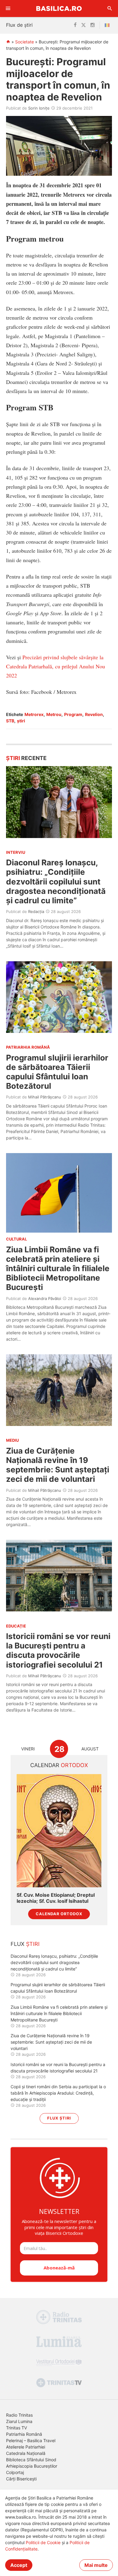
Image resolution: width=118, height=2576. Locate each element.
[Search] (110, 8)
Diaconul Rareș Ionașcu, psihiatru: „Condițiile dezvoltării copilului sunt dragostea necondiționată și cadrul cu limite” (56, 881)
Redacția (36, 911)
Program (73, 714)
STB (10, 721)
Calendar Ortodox (59, 1914)
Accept (19, 2565)
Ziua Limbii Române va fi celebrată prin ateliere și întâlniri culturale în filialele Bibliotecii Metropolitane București (58, 1268)
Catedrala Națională (26, 2453)
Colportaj (15, 2472)
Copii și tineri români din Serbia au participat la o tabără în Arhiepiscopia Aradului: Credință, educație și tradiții (58, 2093)
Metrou (54, 714)
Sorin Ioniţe (39, 108)
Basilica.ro (59, 8)
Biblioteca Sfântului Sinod (31, 2460)
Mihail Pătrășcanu (45, 1097)
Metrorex (34, 714)
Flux (25, 1944)
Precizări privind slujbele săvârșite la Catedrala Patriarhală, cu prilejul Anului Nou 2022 (56, 666)
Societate (25, 42)
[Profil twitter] (84, 25)
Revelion (94, 714)
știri (21, 721)
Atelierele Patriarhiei (26, 2447)
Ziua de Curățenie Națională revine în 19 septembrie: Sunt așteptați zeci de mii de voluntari (58, 1465)
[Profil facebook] (75, 25)
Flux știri (59, 2118)
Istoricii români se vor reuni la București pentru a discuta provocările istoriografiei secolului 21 (58, 1650)
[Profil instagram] (93, 25)
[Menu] (8, 8)
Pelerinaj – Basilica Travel (31, 2440)
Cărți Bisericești (21, 2479)
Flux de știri (19, 25)
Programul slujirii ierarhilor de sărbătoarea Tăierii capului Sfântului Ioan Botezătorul (57, 1072)
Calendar (59, 1765)
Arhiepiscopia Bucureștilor (32, 2466)
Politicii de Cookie (43, 2542)
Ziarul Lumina (19, 2421)
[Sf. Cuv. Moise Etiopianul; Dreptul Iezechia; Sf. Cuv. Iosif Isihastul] (59, 1831)
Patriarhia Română (24, 2434)
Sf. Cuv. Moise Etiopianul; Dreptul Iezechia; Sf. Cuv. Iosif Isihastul (56, 1898)
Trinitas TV (16, 2428)
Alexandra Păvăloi (45, 1298)
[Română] (108, 25)
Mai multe (96, 2565)
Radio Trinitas (19, 2415)
